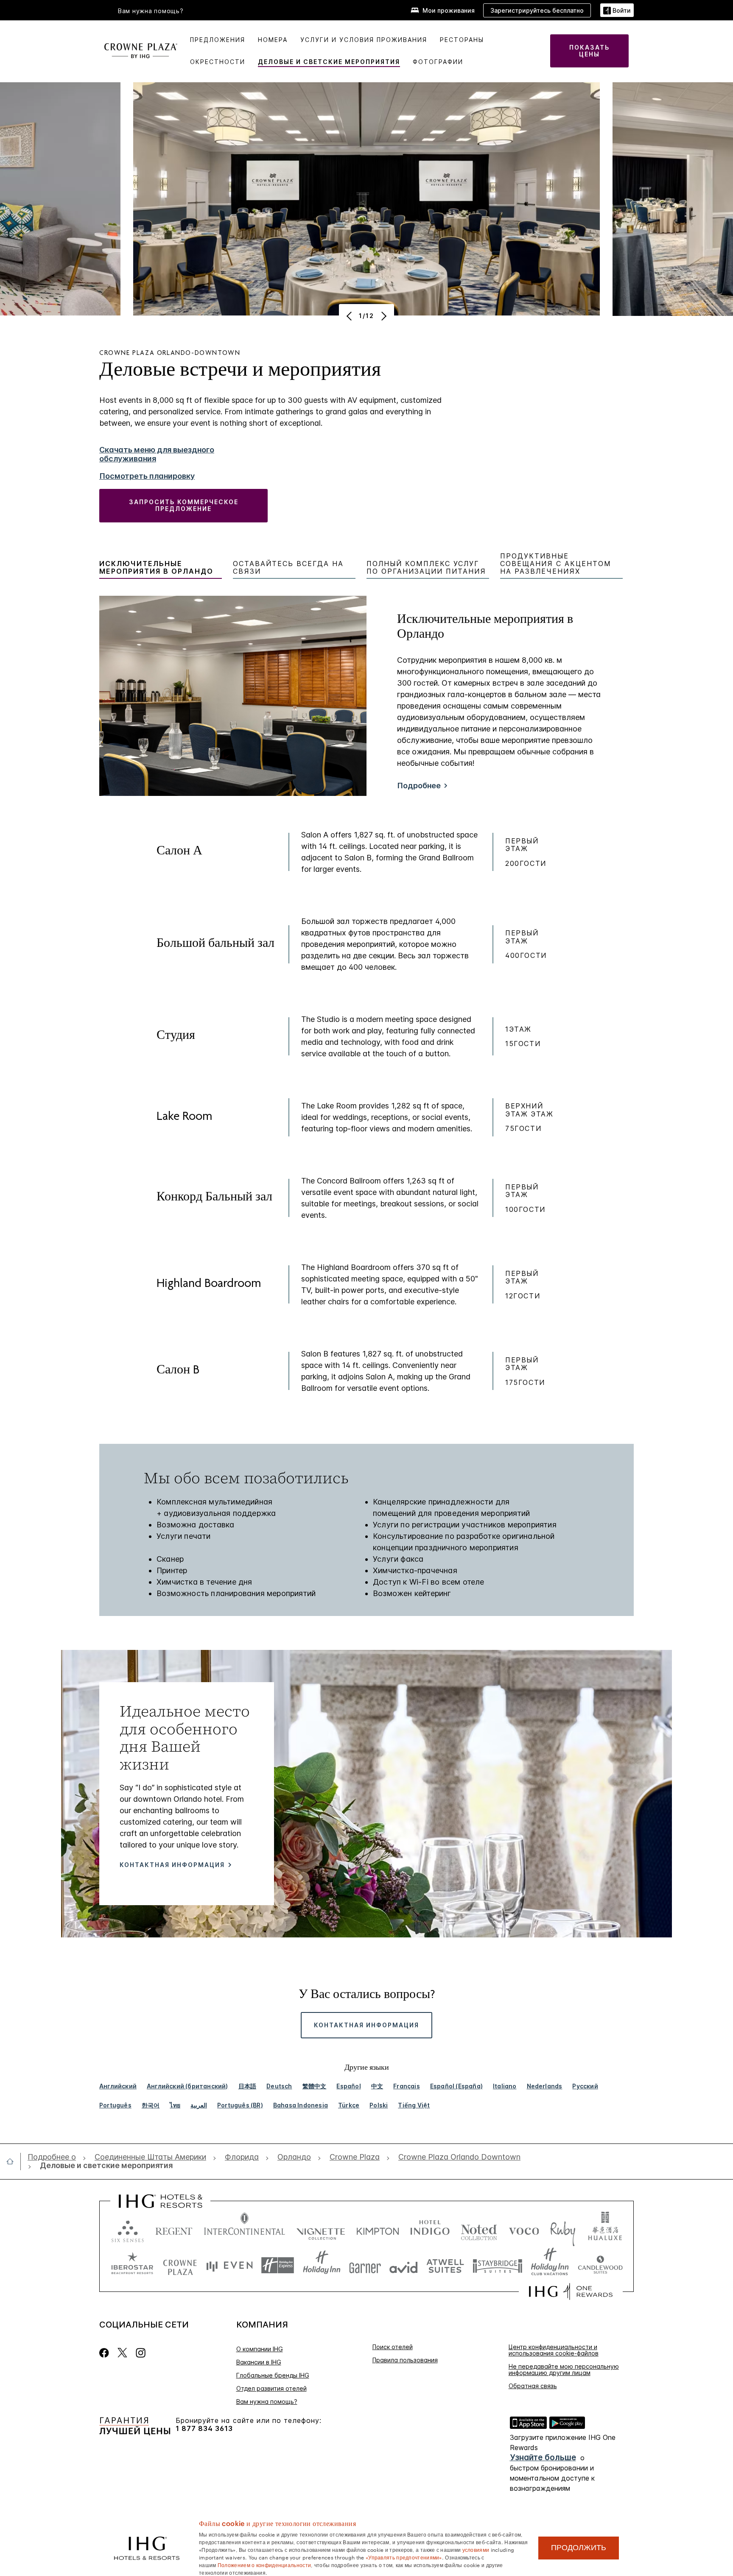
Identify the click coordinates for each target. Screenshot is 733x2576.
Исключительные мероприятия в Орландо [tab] (156, 568)
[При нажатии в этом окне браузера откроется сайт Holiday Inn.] (322, 2265)
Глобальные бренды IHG (273, 2375)
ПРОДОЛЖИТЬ (579, 2548)
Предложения (218, 40)
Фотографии (438, 62)
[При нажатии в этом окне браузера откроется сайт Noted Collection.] (479, 2229)
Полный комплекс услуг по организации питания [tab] (426, 568)
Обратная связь (533, 2386)
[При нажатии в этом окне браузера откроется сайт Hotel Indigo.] (430, 2229)
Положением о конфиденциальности (264, 2565)
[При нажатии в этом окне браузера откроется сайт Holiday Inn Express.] (278, 2265)
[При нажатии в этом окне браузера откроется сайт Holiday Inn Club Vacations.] (550, 2265)
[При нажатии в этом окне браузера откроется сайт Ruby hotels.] (563, 2229)
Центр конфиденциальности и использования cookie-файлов (554, 2350)
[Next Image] (383, 316)
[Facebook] (106, 2353)
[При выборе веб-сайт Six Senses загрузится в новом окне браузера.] (128, 2229)
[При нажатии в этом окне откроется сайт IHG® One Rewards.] (571, 2291)
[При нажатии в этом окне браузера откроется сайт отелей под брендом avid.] (404, 2265)
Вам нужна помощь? (151, 11)
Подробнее (419, 786)
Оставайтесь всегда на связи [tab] (288, 568)
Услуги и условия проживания (364, 40)
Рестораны (462, 40)
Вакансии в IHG (259, 2362)
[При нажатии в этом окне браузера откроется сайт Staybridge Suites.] (498, 2265)
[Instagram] (141, 2353)
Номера (273, 40)
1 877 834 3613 (204, 2429)
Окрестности (218, 62)
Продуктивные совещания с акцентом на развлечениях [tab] (556, 564)
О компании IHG (260, 2349)
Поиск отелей (393, 2347)
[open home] (13, 2161)
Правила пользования (405, 2360)
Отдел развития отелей (271, 2388)
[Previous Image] (350, 316)
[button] (617, 10)
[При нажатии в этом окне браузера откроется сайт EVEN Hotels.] (229, 2265)
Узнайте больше (543, 2457)
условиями (476, 2549)
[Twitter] (122, 2353)
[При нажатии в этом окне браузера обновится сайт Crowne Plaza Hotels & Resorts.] (180, 2265)
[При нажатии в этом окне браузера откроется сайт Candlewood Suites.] (600, 2265)
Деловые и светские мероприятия (329, 62)
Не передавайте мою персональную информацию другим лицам (564, 2369)
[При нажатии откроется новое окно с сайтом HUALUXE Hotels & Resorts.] (605, 2229)
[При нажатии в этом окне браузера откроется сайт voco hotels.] (524, 2229)
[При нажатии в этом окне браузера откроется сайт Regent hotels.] (174, 2229)
